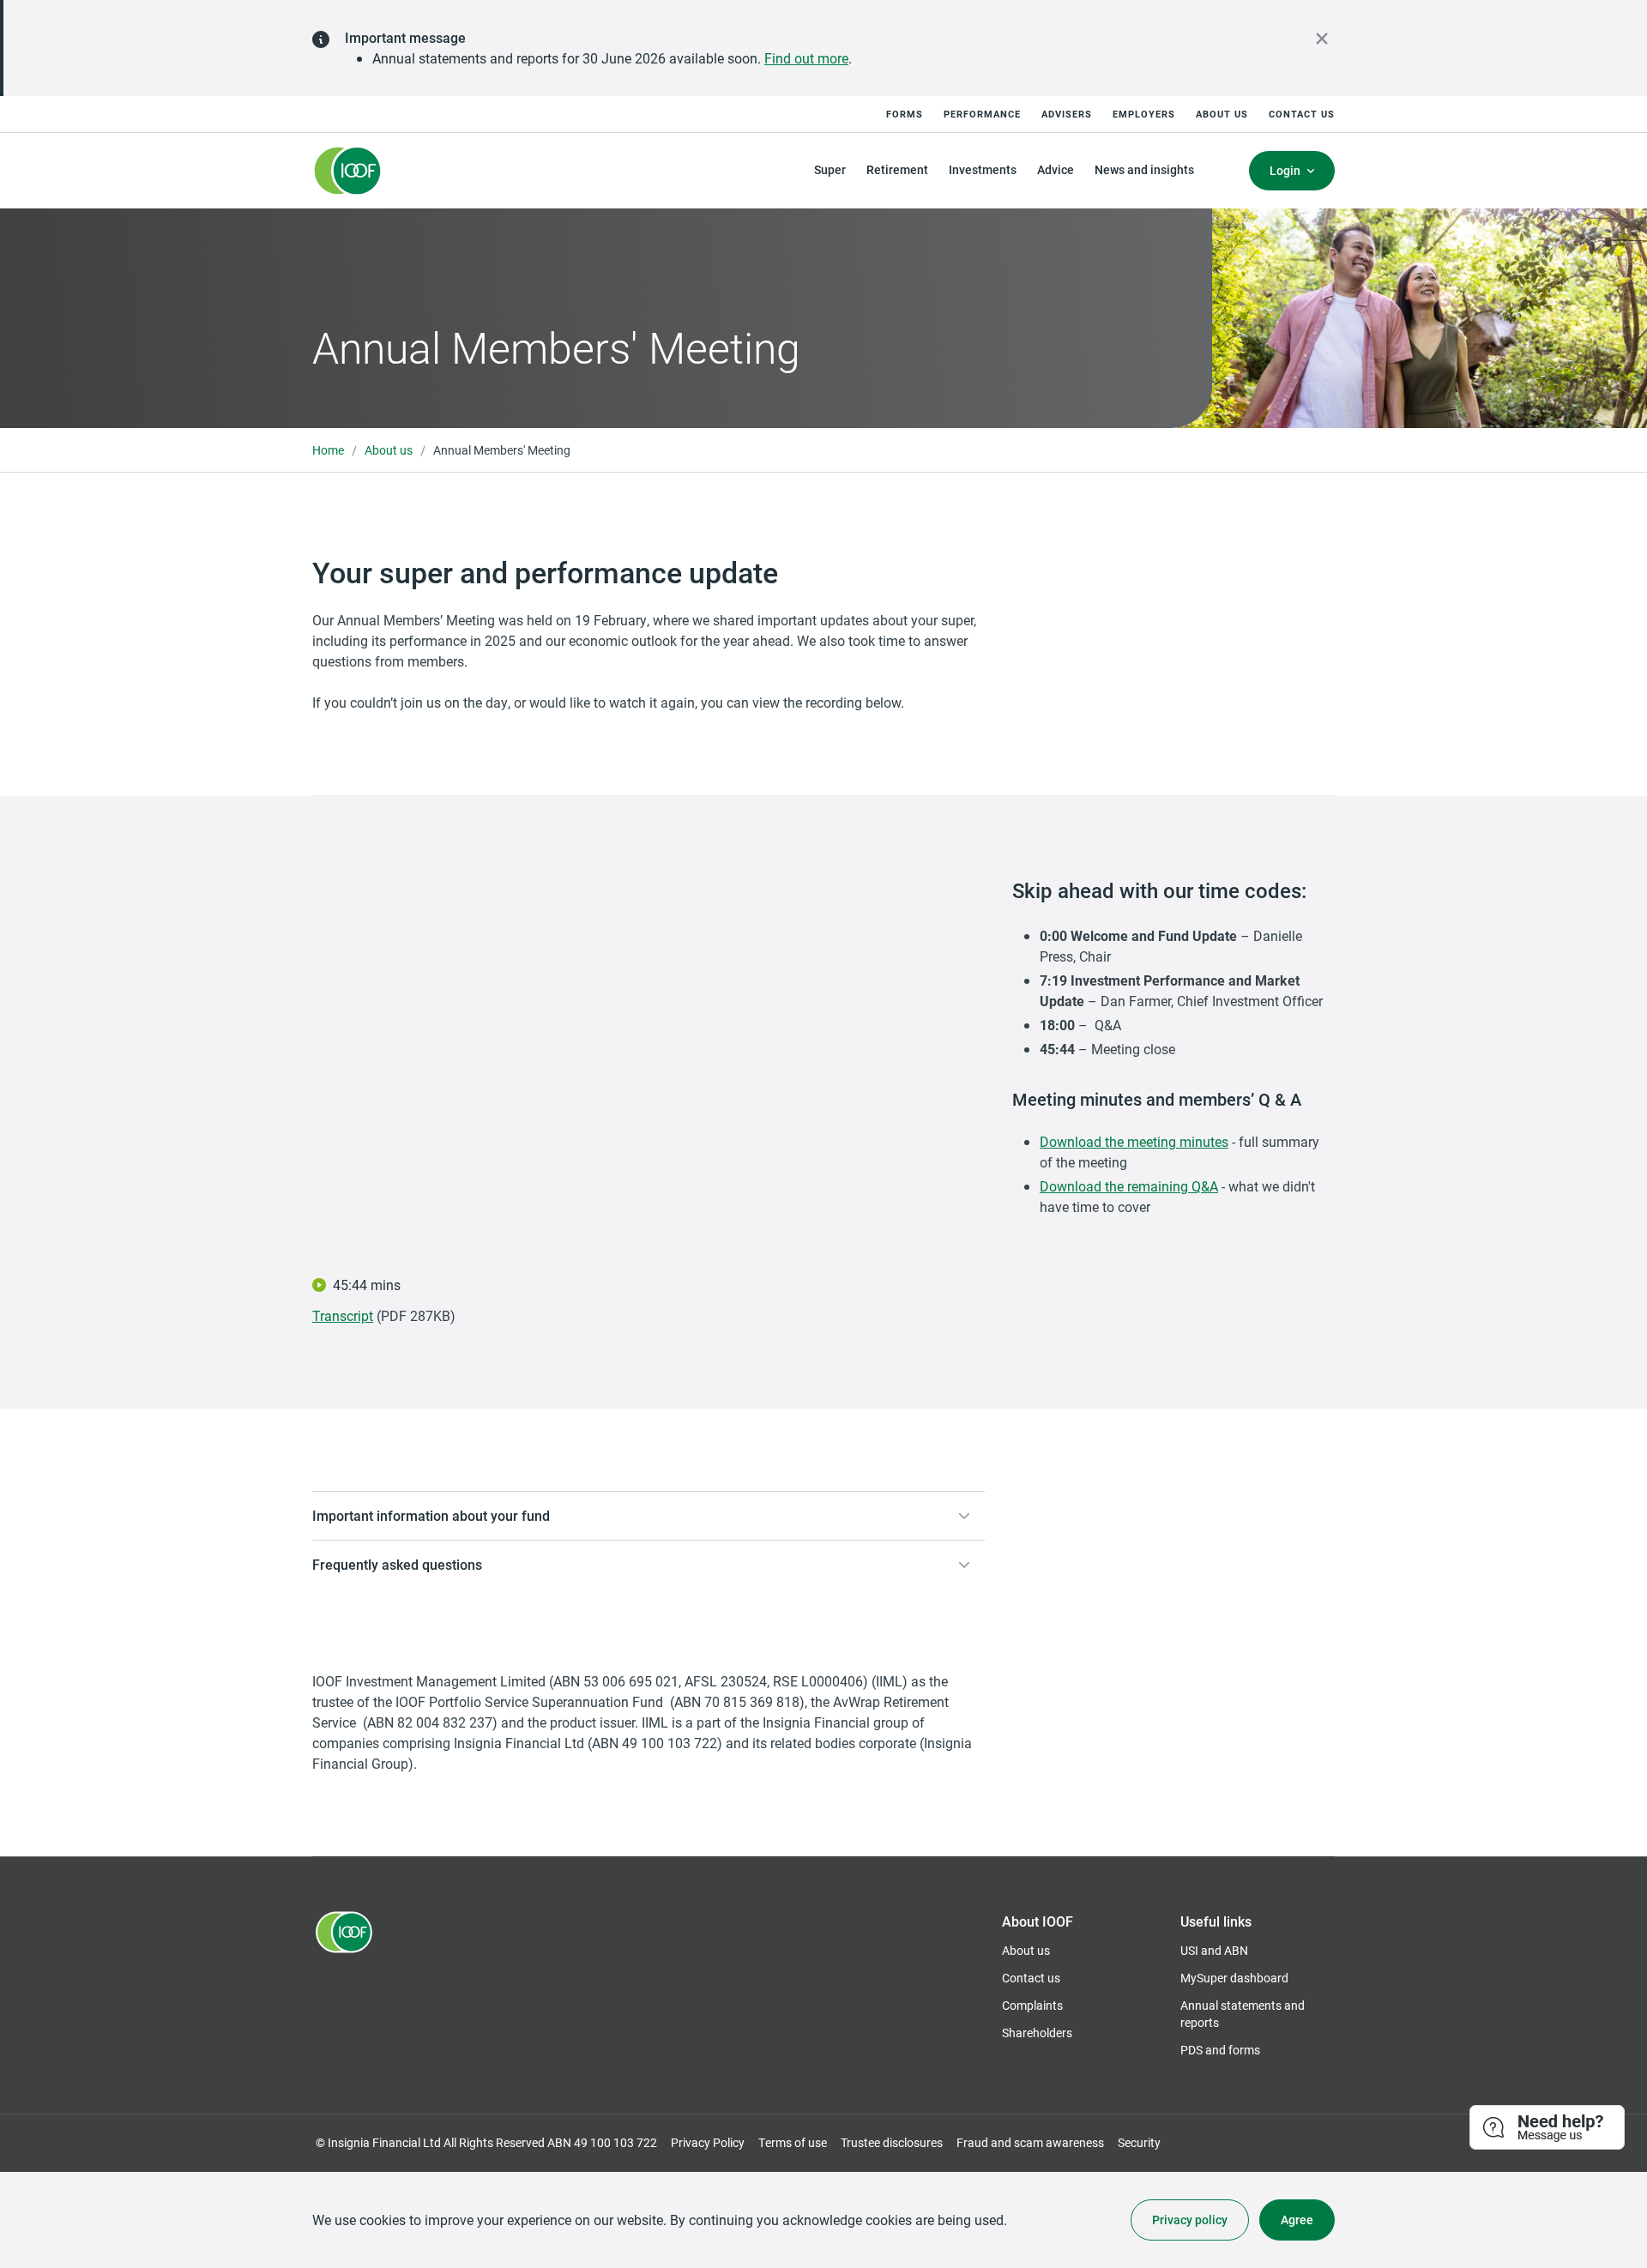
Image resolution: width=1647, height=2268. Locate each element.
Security (1139, 2142)
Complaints (1032, 2005)
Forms (905, 114)
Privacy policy (1190, 2220)
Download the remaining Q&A (1129, 1186)
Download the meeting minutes (1134, 1141)
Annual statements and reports (1243, 2014)
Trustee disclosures (892, 2142)
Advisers (1067, 114)
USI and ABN (1214, 1950)
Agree (1297, 2220)
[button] (1548, 2128)
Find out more (806, 58)
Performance (982, 114)
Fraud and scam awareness (1030, 2142)
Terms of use (793, 2142)
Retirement (897, 169)
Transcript (343, 1315)
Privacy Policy (708, 2142)
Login (1285, 170)
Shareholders (1037, 2033)
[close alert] (1322, 39)
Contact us (1302, 114)
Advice (1056, 169)
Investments (983, 169)
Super (830, 169)
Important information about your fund (431, 1515)
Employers (1144, 114)
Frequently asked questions (397, 1564)
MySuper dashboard (1234, 1978)
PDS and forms (1220, 2050)
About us (1222, 114)
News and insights (1144, 169)
